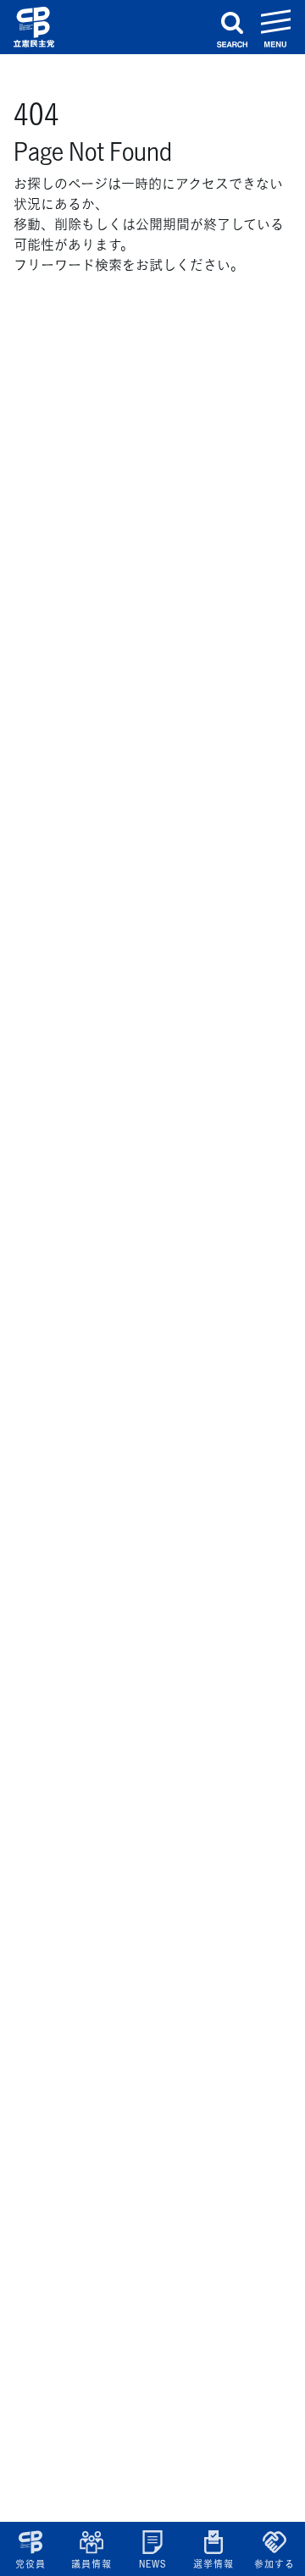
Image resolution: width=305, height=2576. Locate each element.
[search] (232, 27)
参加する (274, 2564)
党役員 (30, 2564)
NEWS (152, 2564)
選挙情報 (213, 2564)
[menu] (276, 27)
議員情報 (91, 2564)
